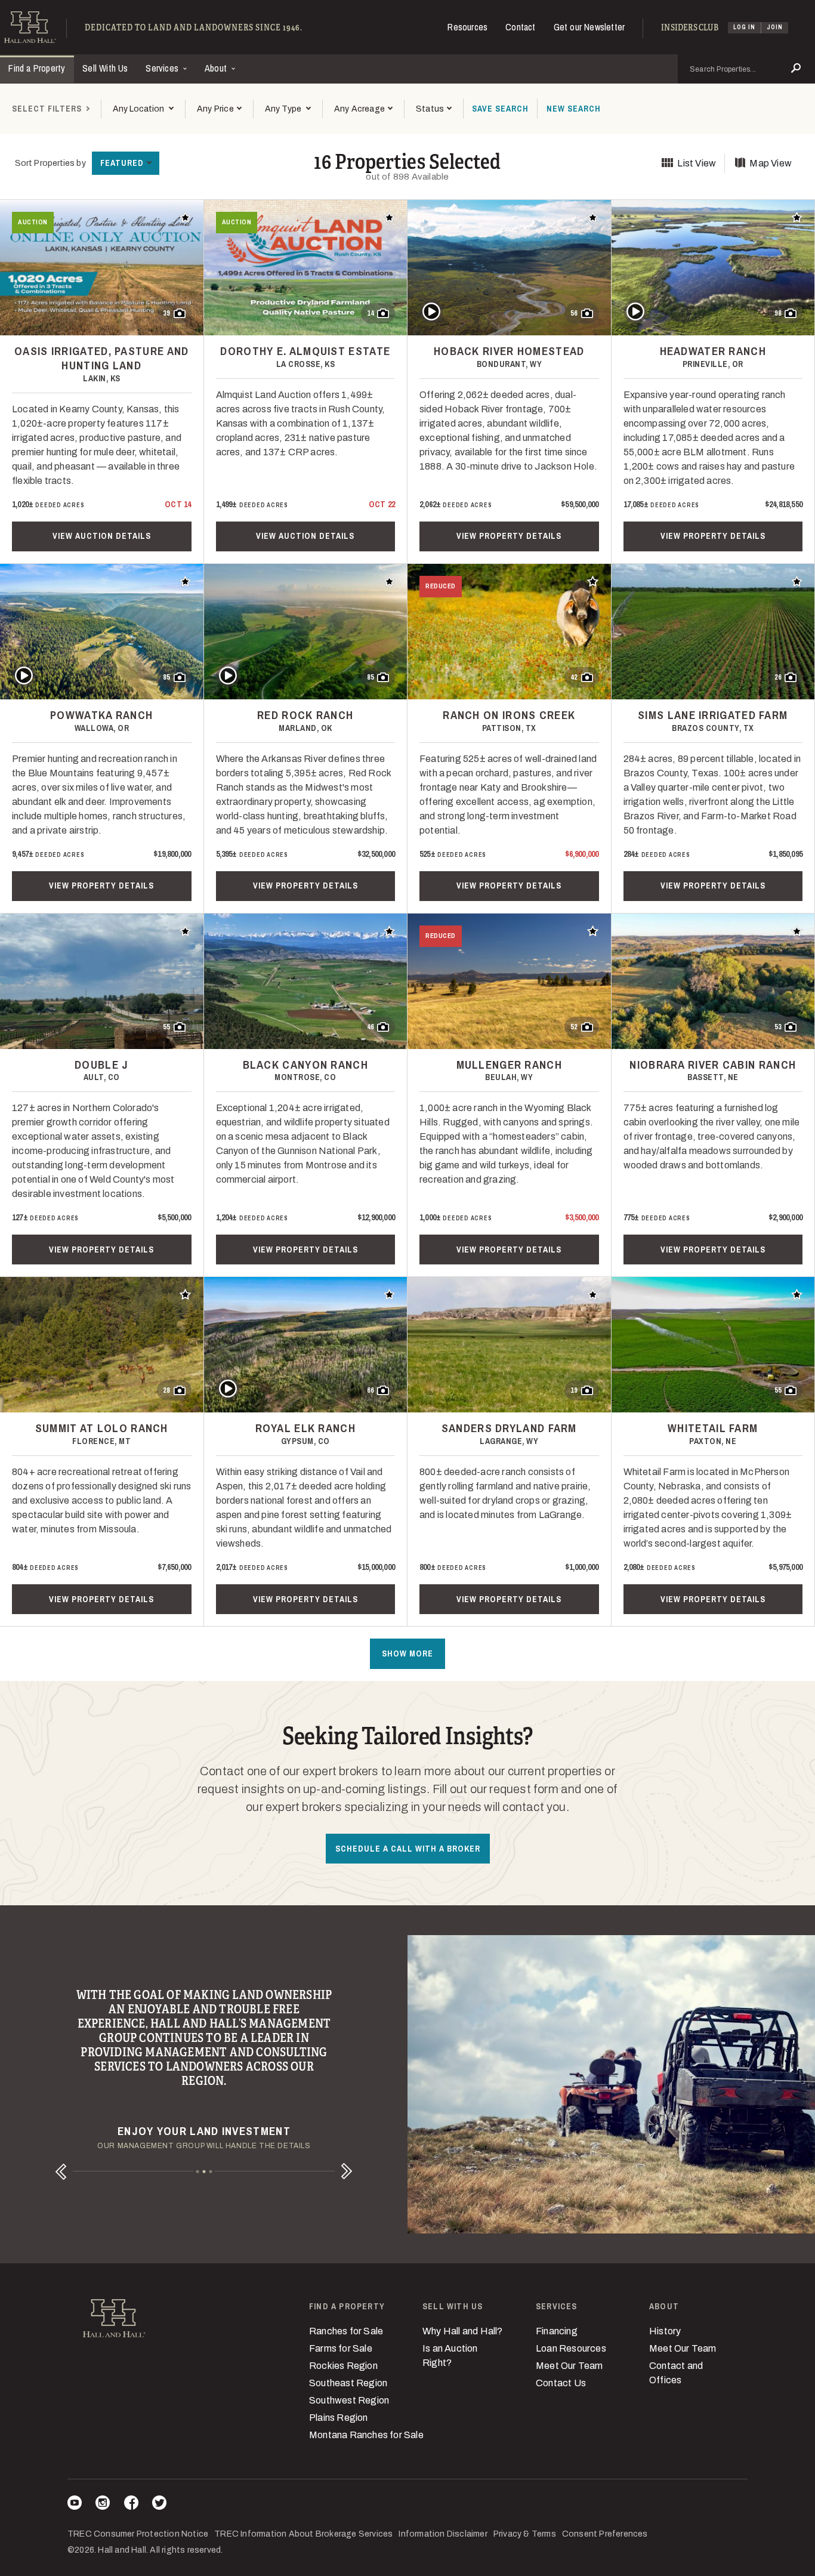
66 (371, 1390)
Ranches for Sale (346, 2331)
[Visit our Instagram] (103, 2505)
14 (371, 313)
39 (166, 313)
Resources (467, 27)
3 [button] (210, 2172)
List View (697, 163)
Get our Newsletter (589, 27)
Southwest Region (349, 2400)
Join (775, 27)
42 (574, 677)
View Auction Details (102, 536)
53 (778, 1027)
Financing (557, 2331)
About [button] (217, 68)
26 (778, 677)
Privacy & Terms (525, 2534)
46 (371, 1027)
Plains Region (339, 2418)
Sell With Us (105, 68)
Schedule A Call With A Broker (408, 1849)
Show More (407, 1653)
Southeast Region (348, 2383)
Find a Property (37, 68)
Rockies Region (343, 2366)
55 (166, 1027)
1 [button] (197, 2172)
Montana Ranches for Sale (366, 2435)
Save (500, 109)
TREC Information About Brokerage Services (303, 2534)
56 (574, 313)
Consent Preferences (605, 2534)
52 (574, 1027)
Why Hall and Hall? (463, 2331)
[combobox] (143, 109)
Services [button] (163, 68)
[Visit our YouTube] (75, 2505)
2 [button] (204, 2172)
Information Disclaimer (443, 2534)
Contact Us (561, 2383)
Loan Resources (571, 2348)
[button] (219, 109)
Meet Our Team (569, 2366)
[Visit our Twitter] (159, 2505)
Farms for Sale (341, 2348)
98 (778, 313)
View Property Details (509, 536)
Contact (520, 27)
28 (166, 1390)
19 (574, 1390)
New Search (574, 109)
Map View (771, 163)
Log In (744, 27)
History (665, 2331)
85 (166, 677)
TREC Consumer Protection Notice (138, 2534)
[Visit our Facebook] (131, 2505)
